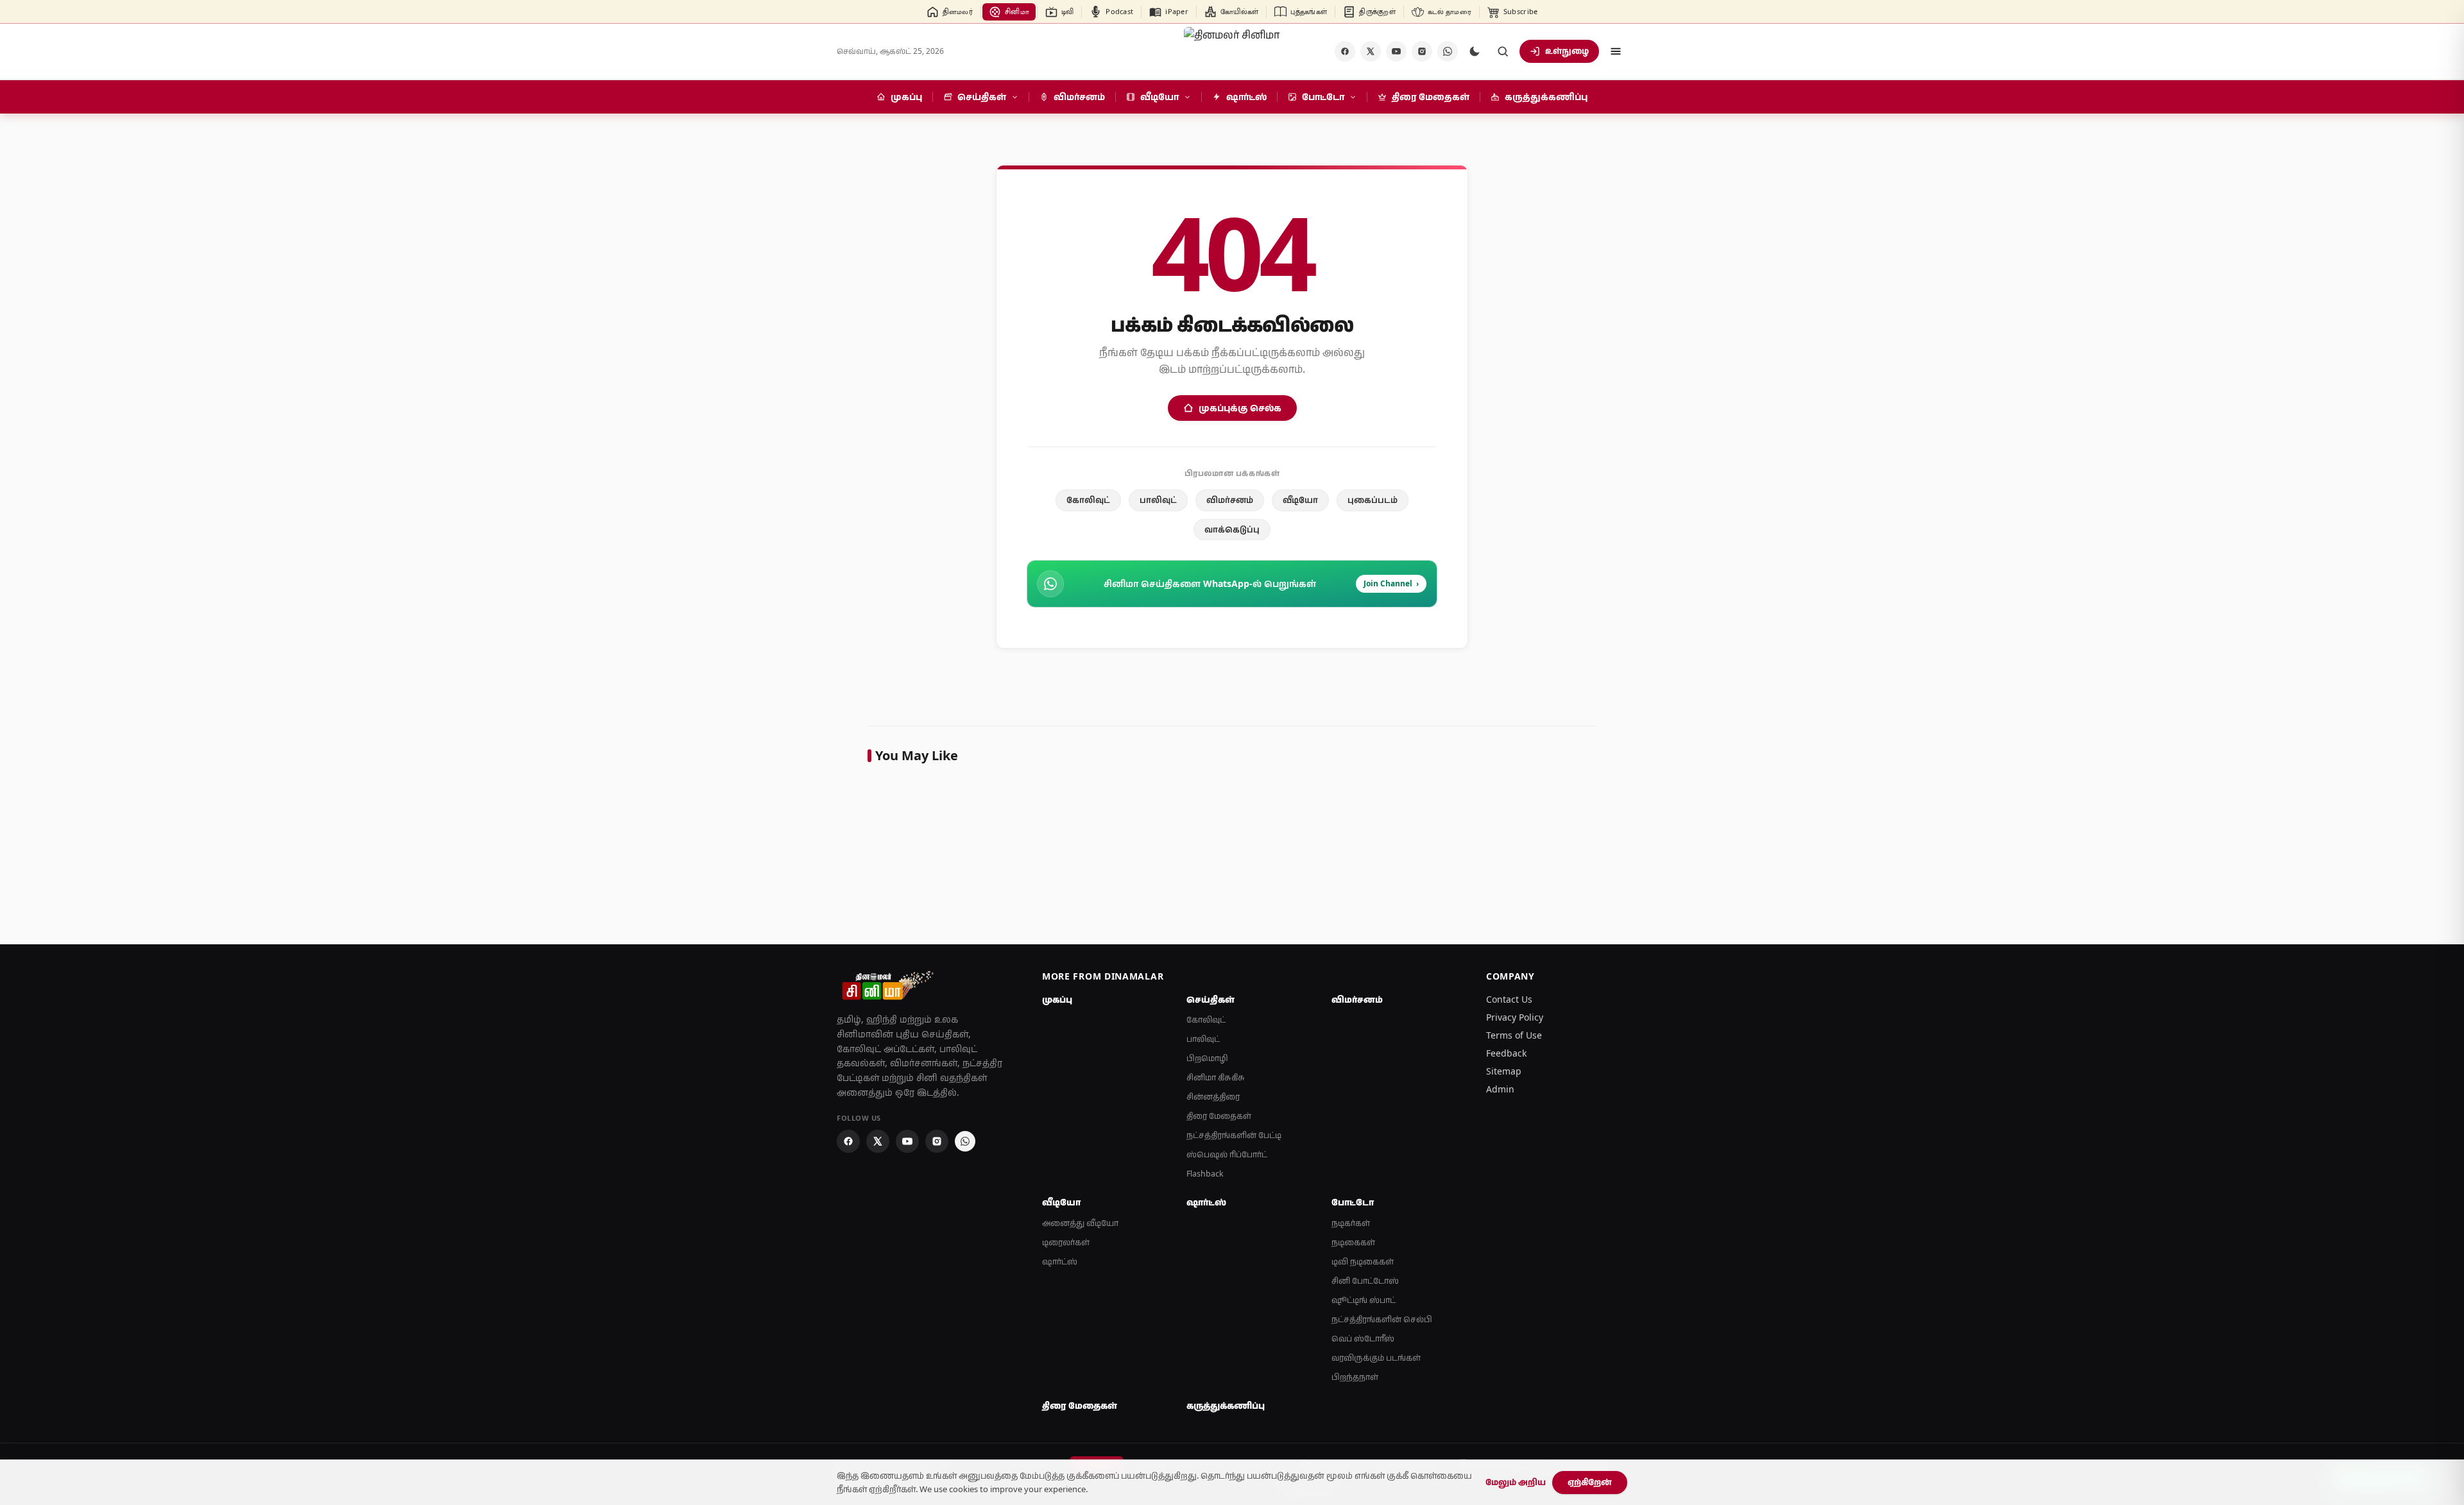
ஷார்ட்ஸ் (1060, 1262)
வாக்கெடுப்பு (1232, 529)
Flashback (1205, 1174)
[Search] (1503, 51)
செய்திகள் (1211, 999)
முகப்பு (1057, 999)
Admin (1500, 1089)
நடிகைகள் (1353, 1242)
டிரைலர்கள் (1066, 1242)
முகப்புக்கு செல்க (1240, 408)
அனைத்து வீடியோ (1080, 1223)
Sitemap (1504, 1071)
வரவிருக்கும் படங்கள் (1376, 1358)
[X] (1371, 51)
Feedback (1506, 1053)
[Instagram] (1422, 51)
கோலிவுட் (1088, 500)
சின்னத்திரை (1213, 1097)
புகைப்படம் (1373, 500)
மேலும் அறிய (1516, 1482)
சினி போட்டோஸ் (1365, 1281)
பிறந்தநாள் (1355, 1377)
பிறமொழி (1207, 1058)
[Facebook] (1345, 51)
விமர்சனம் (1230, 500)
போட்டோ (1353, 1202)
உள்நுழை (1567, 51)
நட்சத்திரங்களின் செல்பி (1382, 1319)
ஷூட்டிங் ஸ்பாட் (1364, 1300)
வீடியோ (1300, 500)
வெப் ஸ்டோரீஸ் (1363, 1339)
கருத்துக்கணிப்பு (1226, 1406)
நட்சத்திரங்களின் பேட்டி (1234, 1135)
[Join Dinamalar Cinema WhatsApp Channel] (1448, 51)
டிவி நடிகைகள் (1363, 1262)
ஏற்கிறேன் (1590, 1482)
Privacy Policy (1515, 1017)
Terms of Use (1514, 1035)
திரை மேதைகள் (1219, 1116)
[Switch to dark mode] (1475, 51)
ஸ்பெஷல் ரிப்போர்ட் (1227, 1154)
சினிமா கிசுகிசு (1216, 1077)
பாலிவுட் (1158, 500)
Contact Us (1509, 999)
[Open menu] (1616, 51)
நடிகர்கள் (1351, 1223)
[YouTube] (1396, 51)
